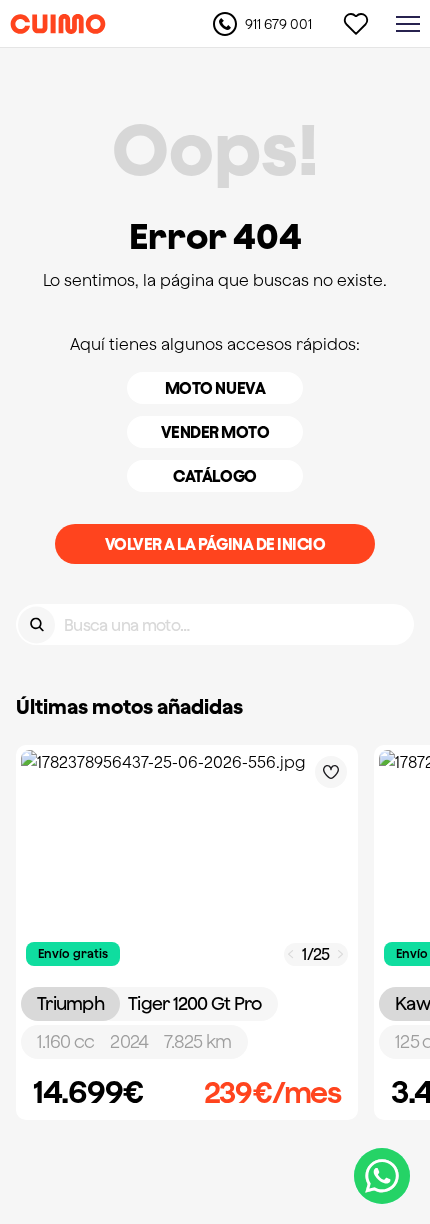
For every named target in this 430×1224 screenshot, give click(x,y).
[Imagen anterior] (291, 954)
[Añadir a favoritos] (331, 772)
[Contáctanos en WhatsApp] (382, 1176)
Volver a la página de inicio (215, 544)
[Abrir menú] (408, 24)
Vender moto (215, 432)
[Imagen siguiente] (341, 954)
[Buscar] (36, 624)
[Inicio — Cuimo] (58, 24)
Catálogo (214, 476)
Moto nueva (215, 388)
